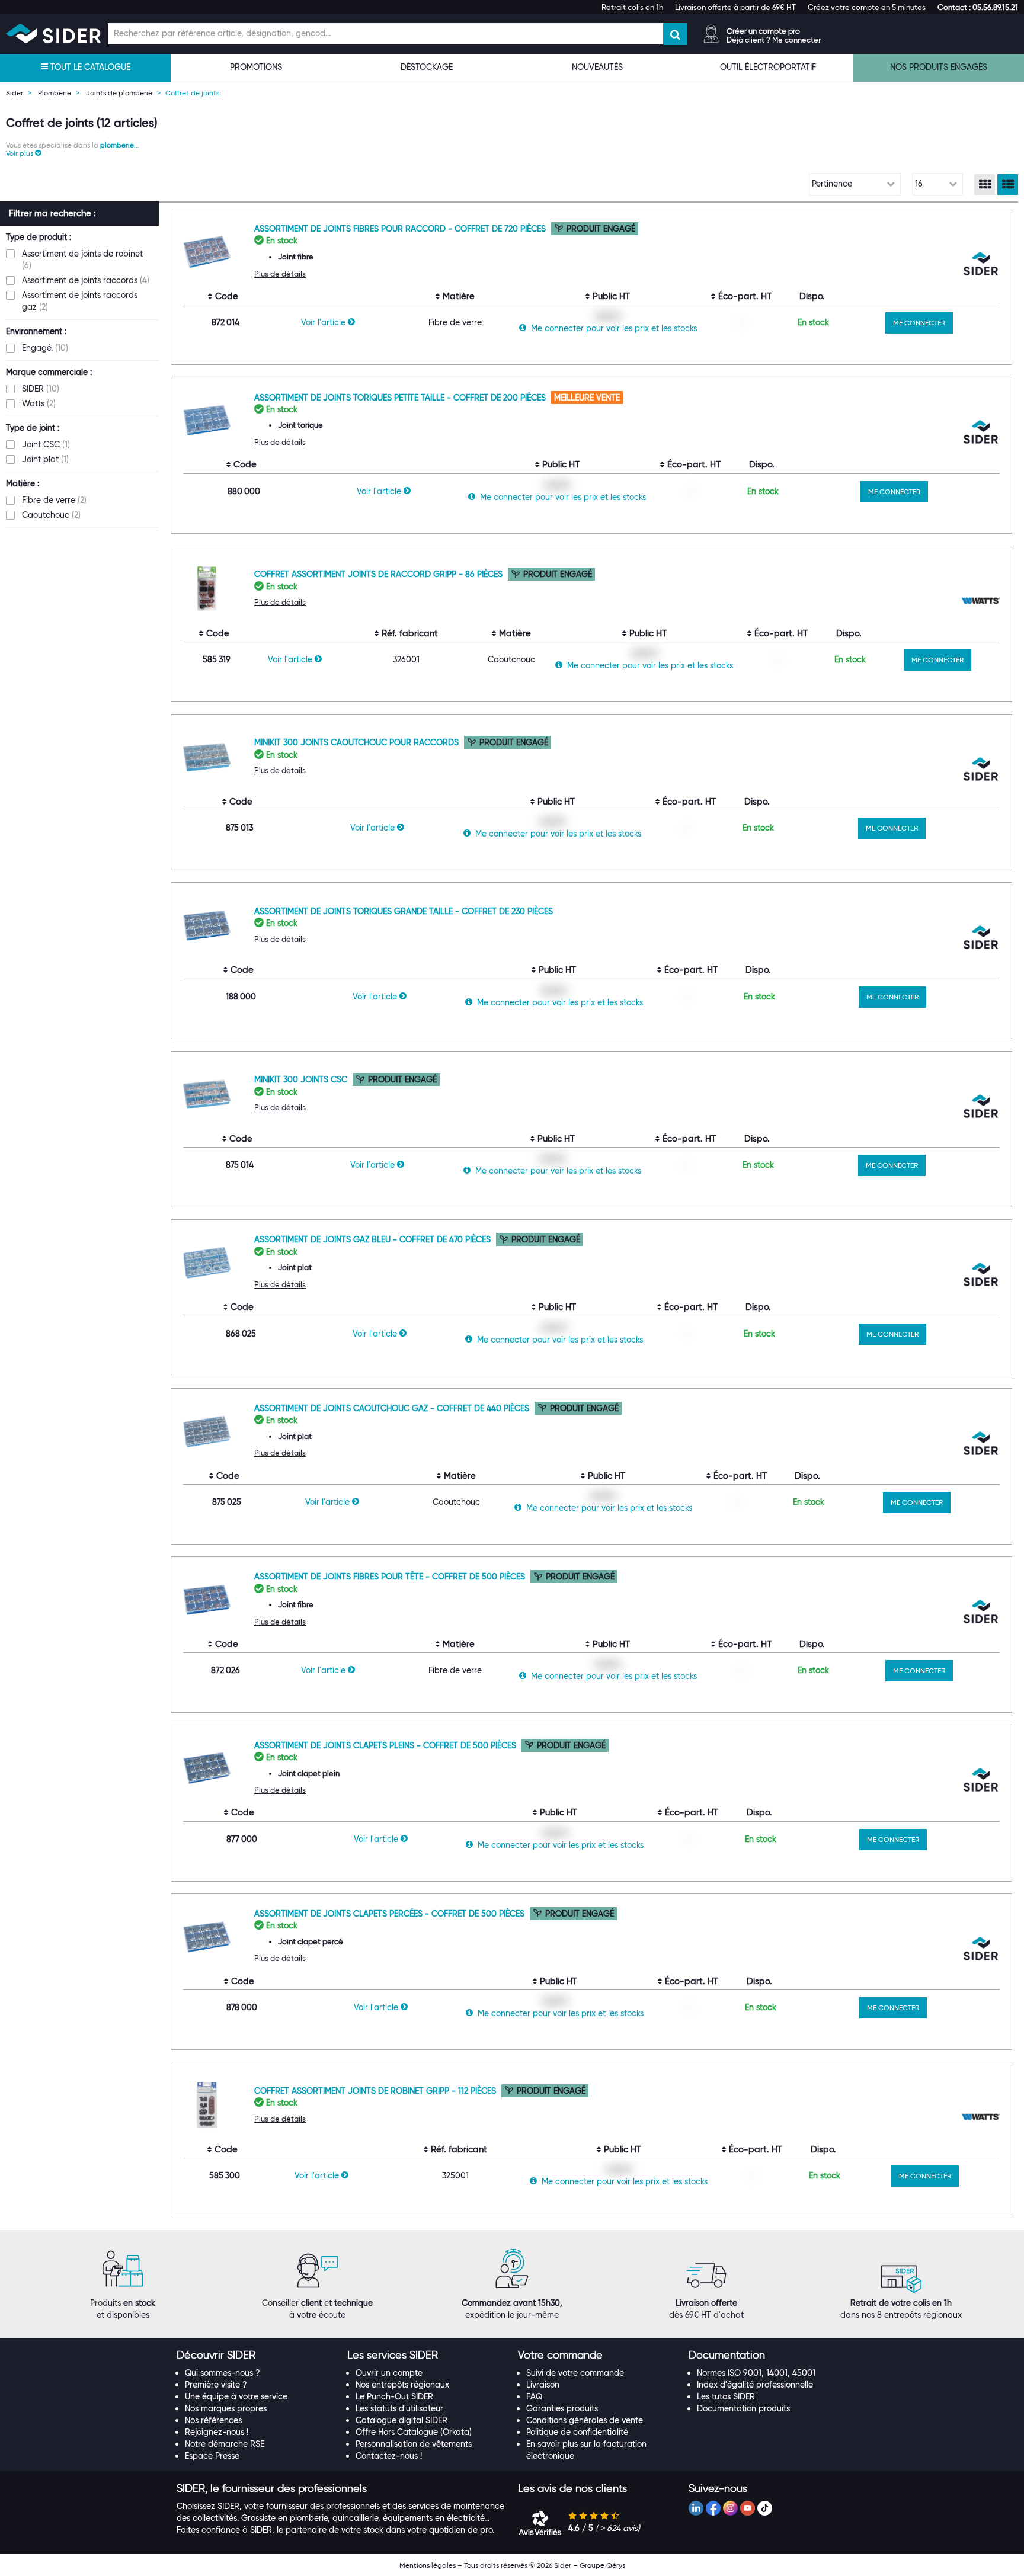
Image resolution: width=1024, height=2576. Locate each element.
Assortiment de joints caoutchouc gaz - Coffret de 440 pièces (393, 1408)
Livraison (543, 2385)
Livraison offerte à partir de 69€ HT (735, 7)
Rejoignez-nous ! (217, 2432)
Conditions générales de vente (585, 2420)
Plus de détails (280, 274)
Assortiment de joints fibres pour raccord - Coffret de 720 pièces (401, 229)
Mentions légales (428, 2565)
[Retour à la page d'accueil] (53, 33)
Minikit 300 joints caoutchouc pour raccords (358, 742)
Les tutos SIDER (726, 2396)
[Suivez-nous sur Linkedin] (696, 2508)
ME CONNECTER (919, 323)
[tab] (256, 2356)
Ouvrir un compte (389, 2373)
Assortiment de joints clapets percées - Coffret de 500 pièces (391, 1914)
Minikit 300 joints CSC (302, 1079)
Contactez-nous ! (389, 2456)
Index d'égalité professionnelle (755, 2385)
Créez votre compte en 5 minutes (867, 7)
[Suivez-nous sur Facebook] (713, 2508)
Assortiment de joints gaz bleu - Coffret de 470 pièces (374, 1239)
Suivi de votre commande (575, 2373)
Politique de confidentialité (577, 2432)
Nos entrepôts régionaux (402, 2385)
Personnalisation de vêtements (414, 2444)
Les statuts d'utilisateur (399, 2408)
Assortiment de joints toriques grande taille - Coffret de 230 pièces (404, 911)
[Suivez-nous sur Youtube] (748, 2508)
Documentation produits (743, 2408)
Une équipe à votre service (236, 2396)
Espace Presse (212, 2456)
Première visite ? (216, 2385)
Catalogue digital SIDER (401, 2420)
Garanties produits (562, 2408)
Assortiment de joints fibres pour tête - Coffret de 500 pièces (391, 1577)
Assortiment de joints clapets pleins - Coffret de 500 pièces (386, 1745)
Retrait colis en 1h (632, 7)
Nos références (213, 2420)
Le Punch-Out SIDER (394, 2396)
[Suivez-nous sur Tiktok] (765, 2508)
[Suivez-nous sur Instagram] (730, 2508)
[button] (978, 7)
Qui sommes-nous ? (223, 2373)
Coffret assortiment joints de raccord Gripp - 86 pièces (380, 574)
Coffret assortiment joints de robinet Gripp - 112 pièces (376, 2091)
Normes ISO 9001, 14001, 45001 (756, 2373)
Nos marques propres (226, 2408)
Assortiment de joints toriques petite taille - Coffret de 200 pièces (401, 398)
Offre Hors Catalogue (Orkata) (414, 2432)
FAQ (534, 2396)
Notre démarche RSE (225, 2444)
